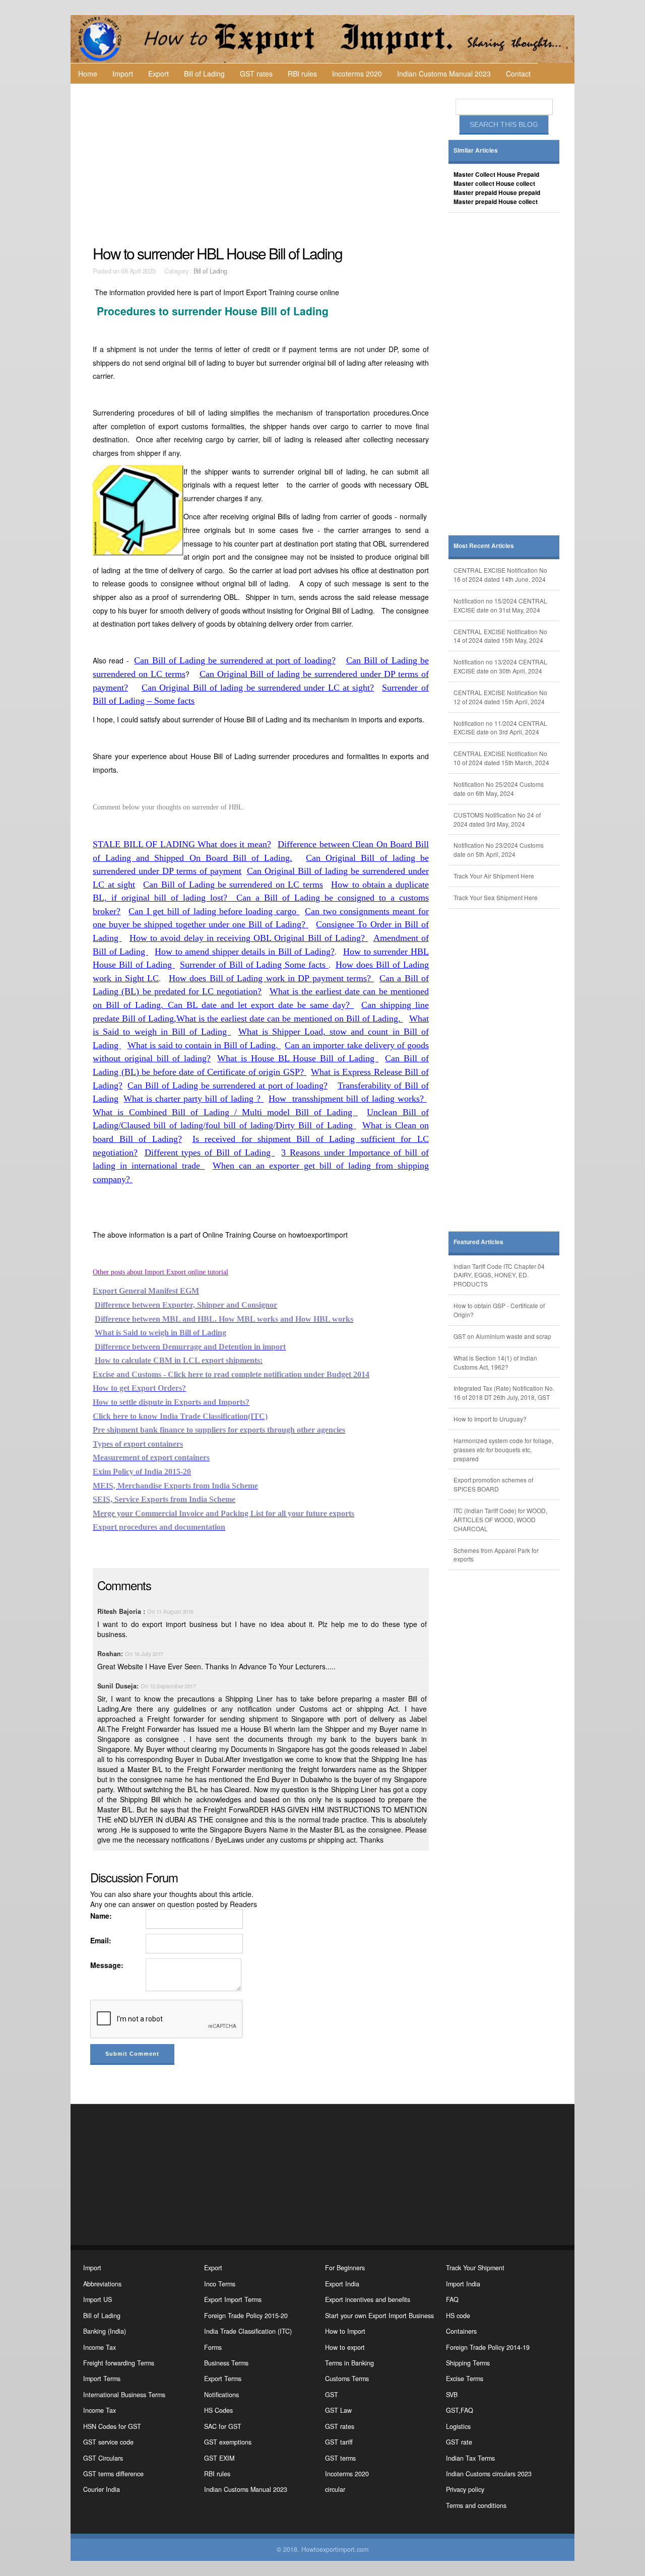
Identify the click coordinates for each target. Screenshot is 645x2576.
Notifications (221, 2395)
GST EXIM (219, 2458)
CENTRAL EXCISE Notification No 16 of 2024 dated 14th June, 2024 (500, 574)
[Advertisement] (262, 164)
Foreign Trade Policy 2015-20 (246, 2316)
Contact (518, 74)
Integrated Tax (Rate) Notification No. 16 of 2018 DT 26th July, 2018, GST (504, 1393)
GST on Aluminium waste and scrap (502, 1336)
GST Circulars (103, 2458)
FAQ (452, 2299)
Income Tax (100, 2347)
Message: (107, 1965)
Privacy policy (465, 2489)
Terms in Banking (349, 2363)
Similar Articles (476, 150)
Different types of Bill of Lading (210, 1153)
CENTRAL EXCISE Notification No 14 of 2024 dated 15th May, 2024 (500, 636)
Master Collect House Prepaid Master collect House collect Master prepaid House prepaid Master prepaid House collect (497, 188)
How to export (345, 2347)
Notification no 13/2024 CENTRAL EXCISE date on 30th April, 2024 (500, 666)
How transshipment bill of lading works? (348, 1099)
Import (123, 74)
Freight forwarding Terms (119, 2363)
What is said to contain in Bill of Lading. (204, 1045)
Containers (461, 2331)
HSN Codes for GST (112, 2426)
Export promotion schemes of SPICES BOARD (493, 1484)
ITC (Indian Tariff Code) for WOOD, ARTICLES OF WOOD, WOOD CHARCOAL (500, 1519)
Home (88, 74)
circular (335, 2489)
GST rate (459, 2442)
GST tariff (339, 2442)
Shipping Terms (468, 2363)
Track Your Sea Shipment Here (496, 897)
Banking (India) (105, 2331)
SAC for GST (223, 2426)
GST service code (108, 2442)
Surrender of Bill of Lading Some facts (254, 965)
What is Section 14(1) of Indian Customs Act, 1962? (495, 1362)
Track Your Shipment (475, 2268)
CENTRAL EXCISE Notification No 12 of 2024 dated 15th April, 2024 (500, 697)
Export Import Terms (233, 2299)
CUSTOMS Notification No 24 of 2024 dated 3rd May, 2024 (497, 819)
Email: (101, 1940)
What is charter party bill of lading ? (193, 1099)
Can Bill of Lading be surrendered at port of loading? (235, 660)
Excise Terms (465, 2379)
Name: (101, 1916)
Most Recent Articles (484, 546)
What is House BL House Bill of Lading (298, 1058)
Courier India (102, 2489)
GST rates (256, 74)
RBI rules (302, 74)
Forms (213, 2347)
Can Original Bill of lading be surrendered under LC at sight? (258, 688)
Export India (342, 2284)
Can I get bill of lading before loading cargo (214, 911)
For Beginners (345, 2268)
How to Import (345, 2331)
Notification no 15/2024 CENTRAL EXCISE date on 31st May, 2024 (500, 605)
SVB (452, 2395)
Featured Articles (478, 1242)
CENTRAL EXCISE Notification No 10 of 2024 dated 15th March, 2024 (501, 758)
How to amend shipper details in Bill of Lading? (244, 952)
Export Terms (223, 2379)
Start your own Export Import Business (379, 2316)
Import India (463, 2284)
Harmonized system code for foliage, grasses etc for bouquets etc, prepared (503, 1449)
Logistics (458, 2426)
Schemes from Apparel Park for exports (496, 1555)
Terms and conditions (476, 2505)
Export (158, 74)
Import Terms (102, 2379)
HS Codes (218, 2410)
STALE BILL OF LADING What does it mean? (182, 844)
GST (332, 2395)
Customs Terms (347, 2379)
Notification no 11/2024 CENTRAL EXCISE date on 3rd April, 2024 (500, 728)
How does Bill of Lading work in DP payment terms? (271, 978)
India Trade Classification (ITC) (248, 2331)
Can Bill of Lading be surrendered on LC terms (233, 885)
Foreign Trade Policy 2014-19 (488, 2347)
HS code (458, 2316)
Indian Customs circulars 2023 (489, 2474)
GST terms (340, 2458)
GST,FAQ (460, 2410)
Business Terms (226, 2363)
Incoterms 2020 (357, 74)
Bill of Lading (204, 74)
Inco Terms (220, 2284)
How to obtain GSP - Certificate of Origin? (499, 1310)
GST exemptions (228, 2442)
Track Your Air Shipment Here (494, 876)
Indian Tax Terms (470, 2458)
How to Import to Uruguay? (490, 1419)
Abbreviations (102, 2284)
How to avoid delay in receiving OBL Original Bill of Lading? (249, 938)
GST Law (338, 2410)
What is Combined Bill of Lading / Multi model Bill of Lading (225, 1112)
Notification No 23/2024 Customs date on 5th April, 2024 (499, 850)
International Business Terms (124, 2395)
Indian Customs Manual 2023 (444, 74)
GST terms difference (113, 2474)
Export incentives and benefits (368, 2299)
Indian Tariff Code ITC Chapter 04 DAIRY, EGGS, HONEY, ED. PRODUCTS (499, 1275)
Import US (98, 2299)
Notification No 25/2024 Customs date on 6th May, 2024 (499, 789)
